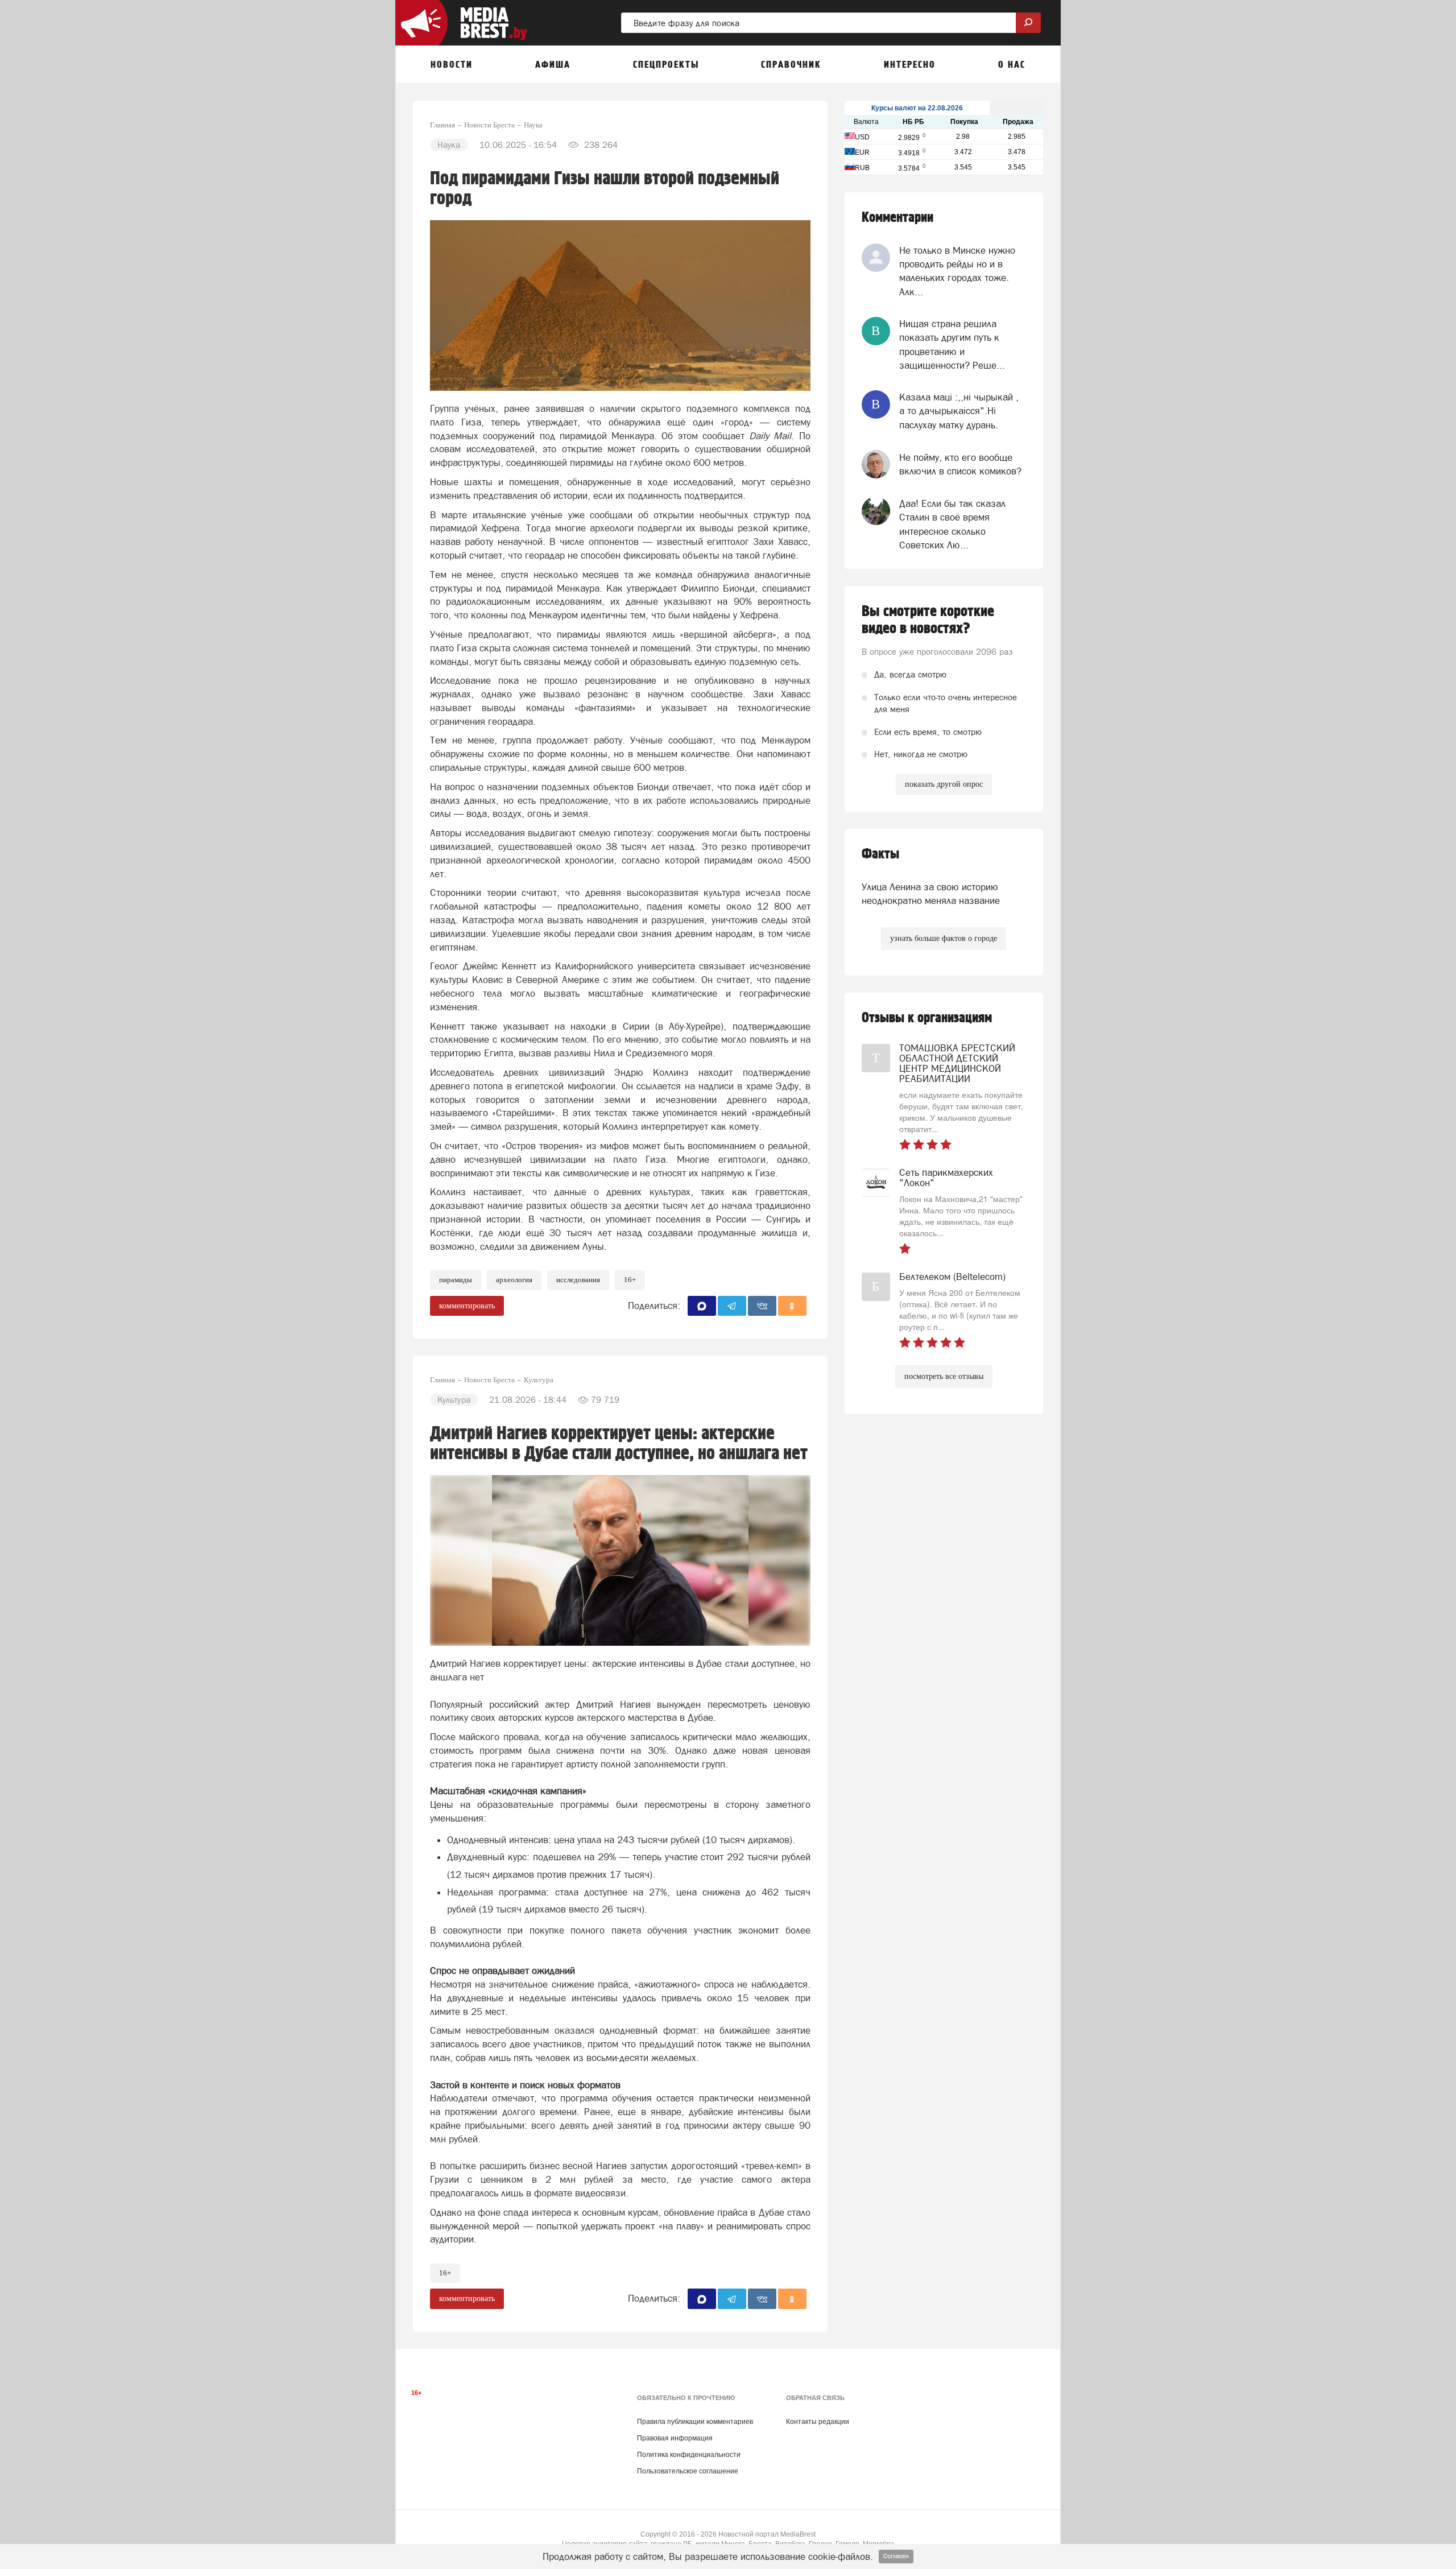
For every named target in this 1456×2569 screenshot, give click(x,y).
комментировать (467, 1306)
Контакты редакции (818, 2422)
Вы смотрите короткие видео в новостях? (928, 620)
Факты (880, 854)
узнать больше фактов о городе (944, 938)
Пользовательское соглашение (688, 2471)
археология (514, 1280)
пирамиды (456, 1280)
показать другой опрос (944, 784)
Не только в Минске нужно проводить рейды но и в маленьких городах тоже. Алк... (957, 271)
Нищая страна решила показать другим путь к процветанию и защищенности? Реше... (952, 344)
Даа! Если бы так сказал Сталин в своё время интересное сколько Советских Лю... (952, 524)
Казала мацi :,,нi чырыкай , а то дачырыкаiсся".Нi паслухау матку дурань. (959, 411)
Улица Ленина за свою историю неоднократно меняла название (931, 894)
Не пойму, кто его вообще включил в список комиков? (960, 464)
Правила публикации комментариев (695, 2422)
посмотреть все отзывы (944, 1376)
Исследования (578, 1280)
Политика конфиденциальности (689, 2455)
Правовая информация (675, 2438)
